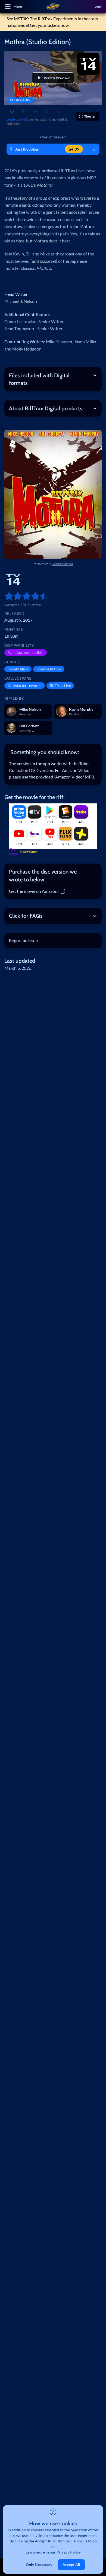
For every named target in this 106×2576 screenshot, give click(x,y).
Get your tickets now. (50, 25)
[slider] (7, 596)
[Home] (53, 7)
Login (99, 6)
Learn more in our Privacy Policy (53, 2552)
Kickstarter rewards (24, 685)
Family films (18, 669)
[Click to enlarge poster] (53, 494)
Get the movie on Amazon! (34, 891)
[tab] (53, 752)
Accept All (71, 2564)
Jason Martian (63, 564)
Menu (18, 6)
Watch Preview (57, 78)
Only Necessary (39, 2564)
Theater (90, 116)
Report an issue (23, 940)
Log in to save (16, 119)
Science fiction (49, 669)
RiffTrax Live (60, 685)
